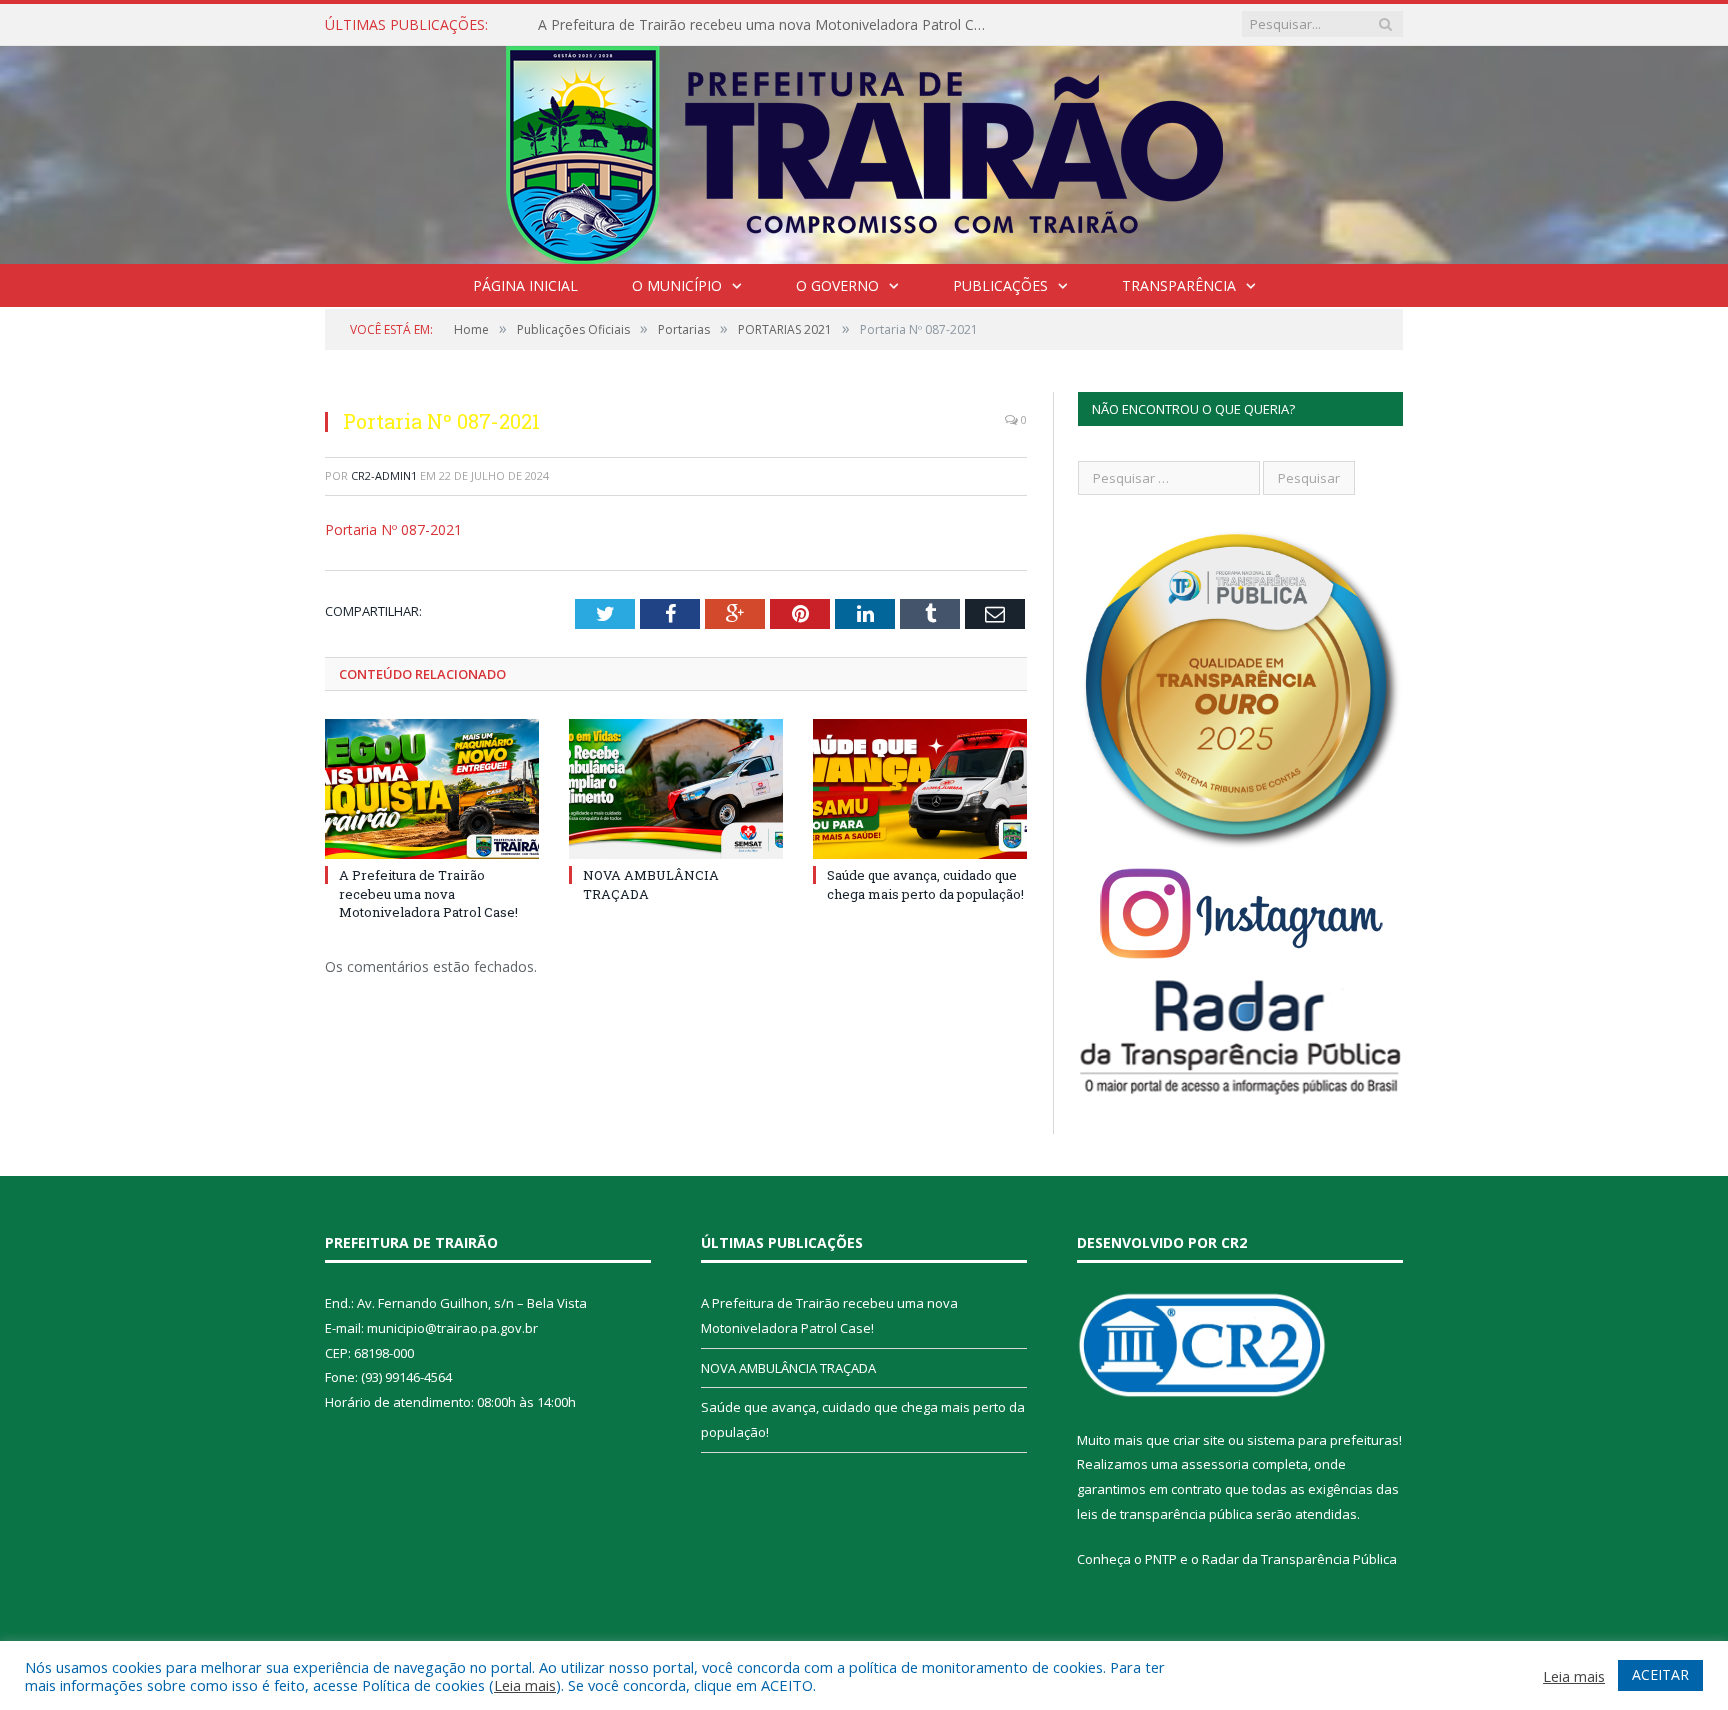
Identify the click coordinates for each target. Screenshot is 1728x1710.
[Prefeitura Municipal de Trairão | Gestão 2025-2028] (864, 150)
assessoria (1215, 1464)
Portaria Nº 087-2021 (393, 529)
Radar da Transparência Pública (1299, 1559)
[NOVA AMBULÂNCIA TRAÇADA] (676, 789)
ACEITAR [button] (1660, 1674)
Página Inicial (525, 285)
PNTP (1161, 1559)
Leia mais (525, 1685)
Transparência (1179, 285)
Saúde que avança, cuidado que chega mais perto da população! (925, 884)
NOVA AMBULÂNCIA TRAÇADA (788, 1368)
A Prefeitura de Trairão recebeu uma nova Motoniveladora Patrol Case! (768, 25)
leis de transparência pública (1165, 1514)
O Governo (837, 285)
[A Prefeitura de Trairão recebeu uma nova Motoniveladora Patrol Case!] (432, 789)
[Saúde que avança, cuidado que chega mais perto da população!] (920, 789)
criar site (1199, 1440)
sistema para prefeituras (1323, 1440)
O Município (677, 285)
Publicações (1000, 285)
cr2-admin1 (384, 475)
